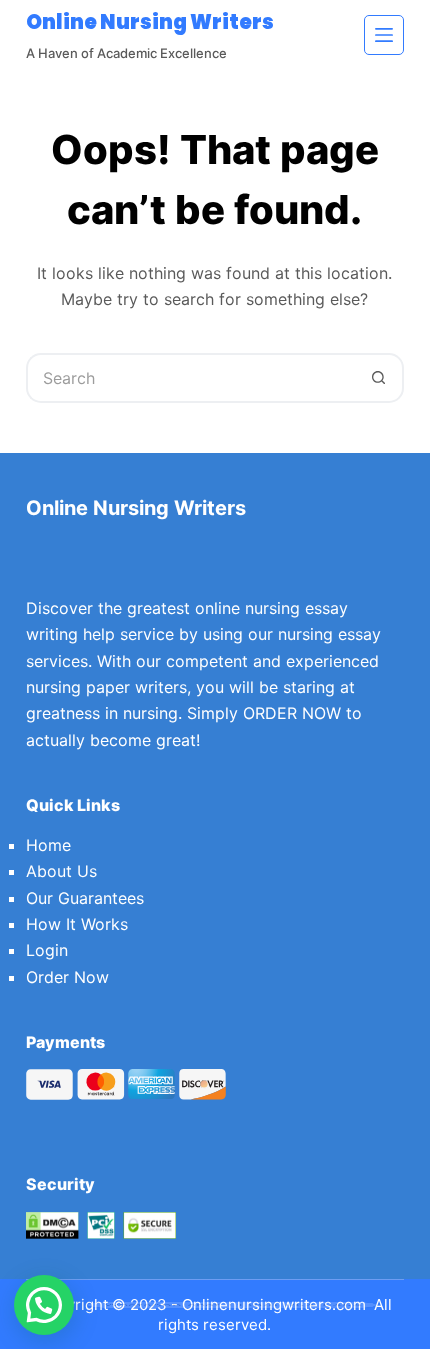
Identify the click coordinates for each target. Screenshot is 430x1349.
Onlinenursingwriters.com (274, 1304)
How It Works (77, 924)
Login (47, 950)
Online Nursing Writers (150, 22)
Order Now (67, 977)
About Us (61, 871)
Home (48, 845)
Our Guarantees (85, 898)
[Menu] (384, 35)
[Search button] (379, 378)
